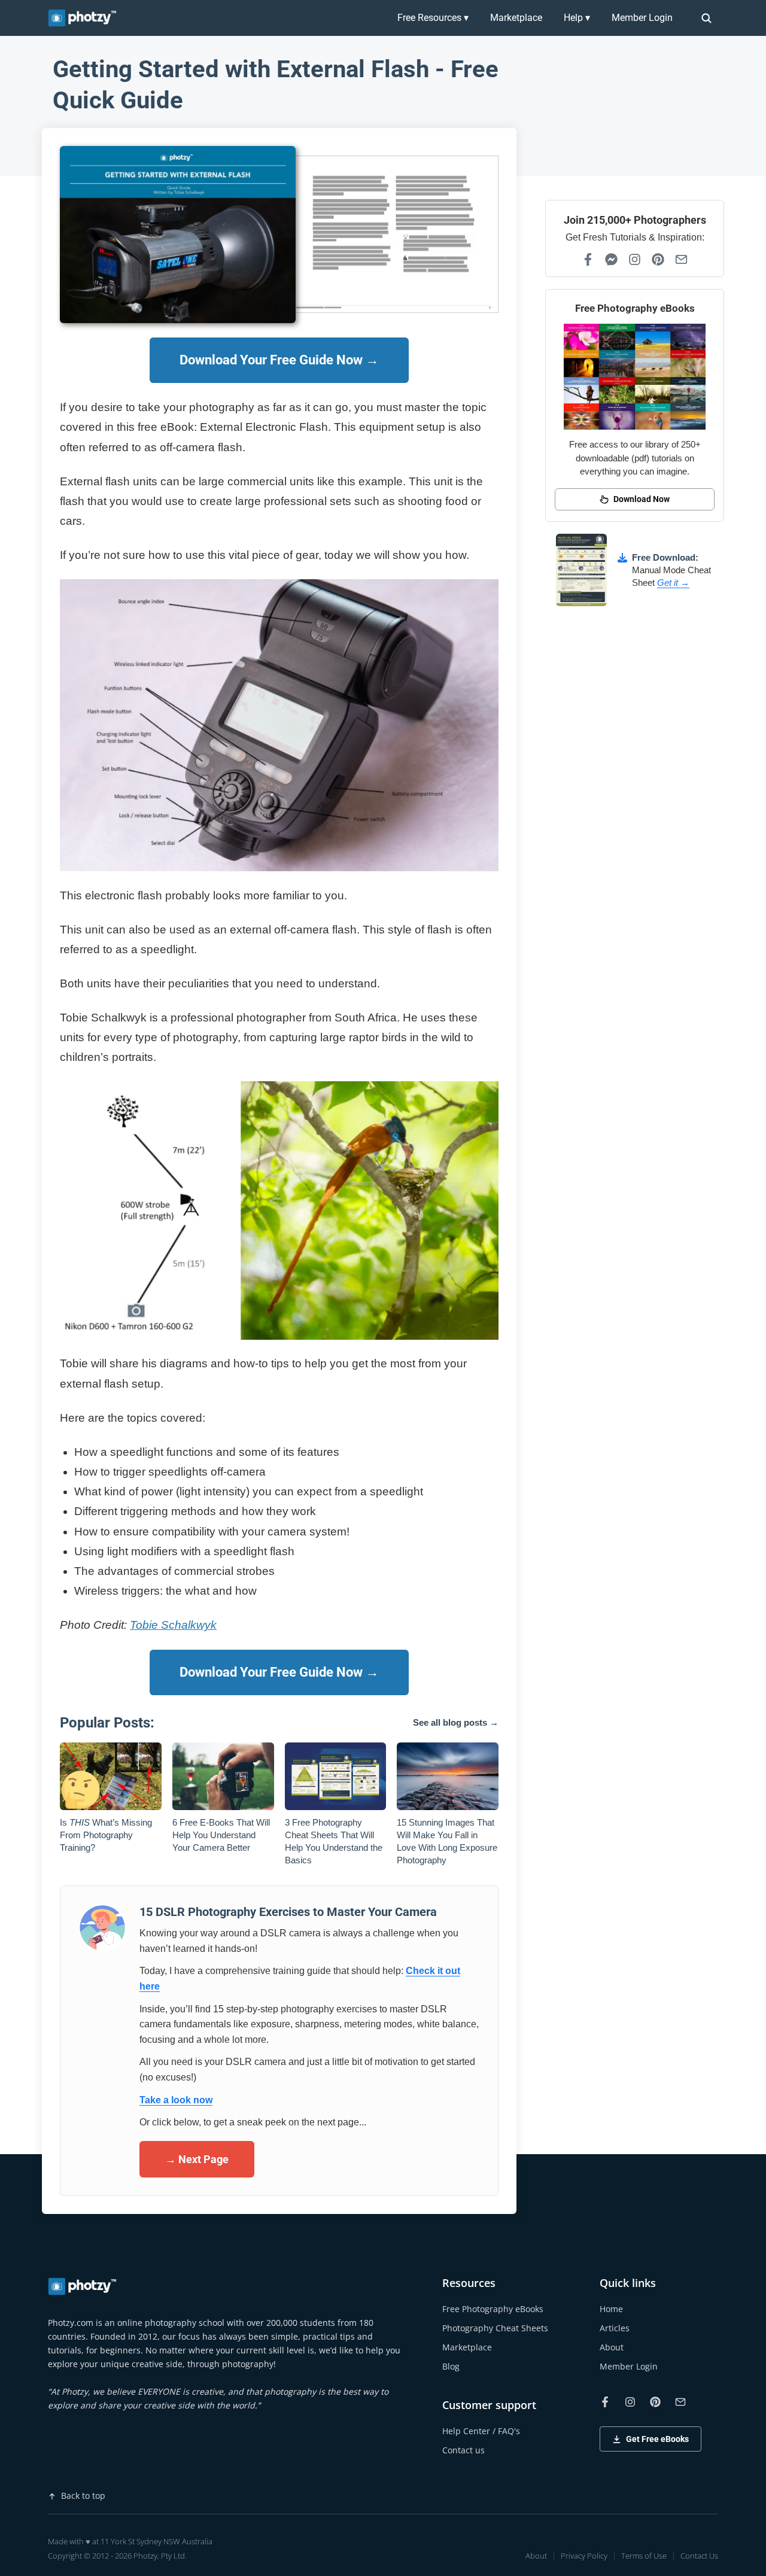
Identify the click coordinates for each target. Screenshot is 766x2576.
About (612, 2347)
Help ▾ (577, 18)
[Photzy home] (83, 2286)
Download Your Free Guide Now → (279, 360)
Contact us (463, 2450)
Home (611, 2309)
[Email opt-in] (681, 259)
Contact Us (699, 2556)
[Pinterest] (658, 259)
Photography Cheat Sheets (495, 2328)
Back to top (83, 2496)
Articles (615, 2328)
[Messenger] (611, 259)
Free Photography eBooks (493, 2309)
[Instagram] (635, 259)
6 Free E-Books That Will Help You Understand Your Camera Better (221, 1835)
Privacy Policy (584, 2556)
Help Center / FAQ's (481, 2431)
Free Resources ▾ (433, 18)
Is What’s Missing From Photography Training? (106, 1835)
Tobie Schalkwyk (173, 1625)
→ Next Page (197, 2159)
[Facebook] (588, 259)
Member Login (642, 18)
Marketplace (516, 18)
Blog (451, 2366)
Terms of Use (644, 2556)
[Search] (706, 18)
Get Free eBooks (657, 2439)
